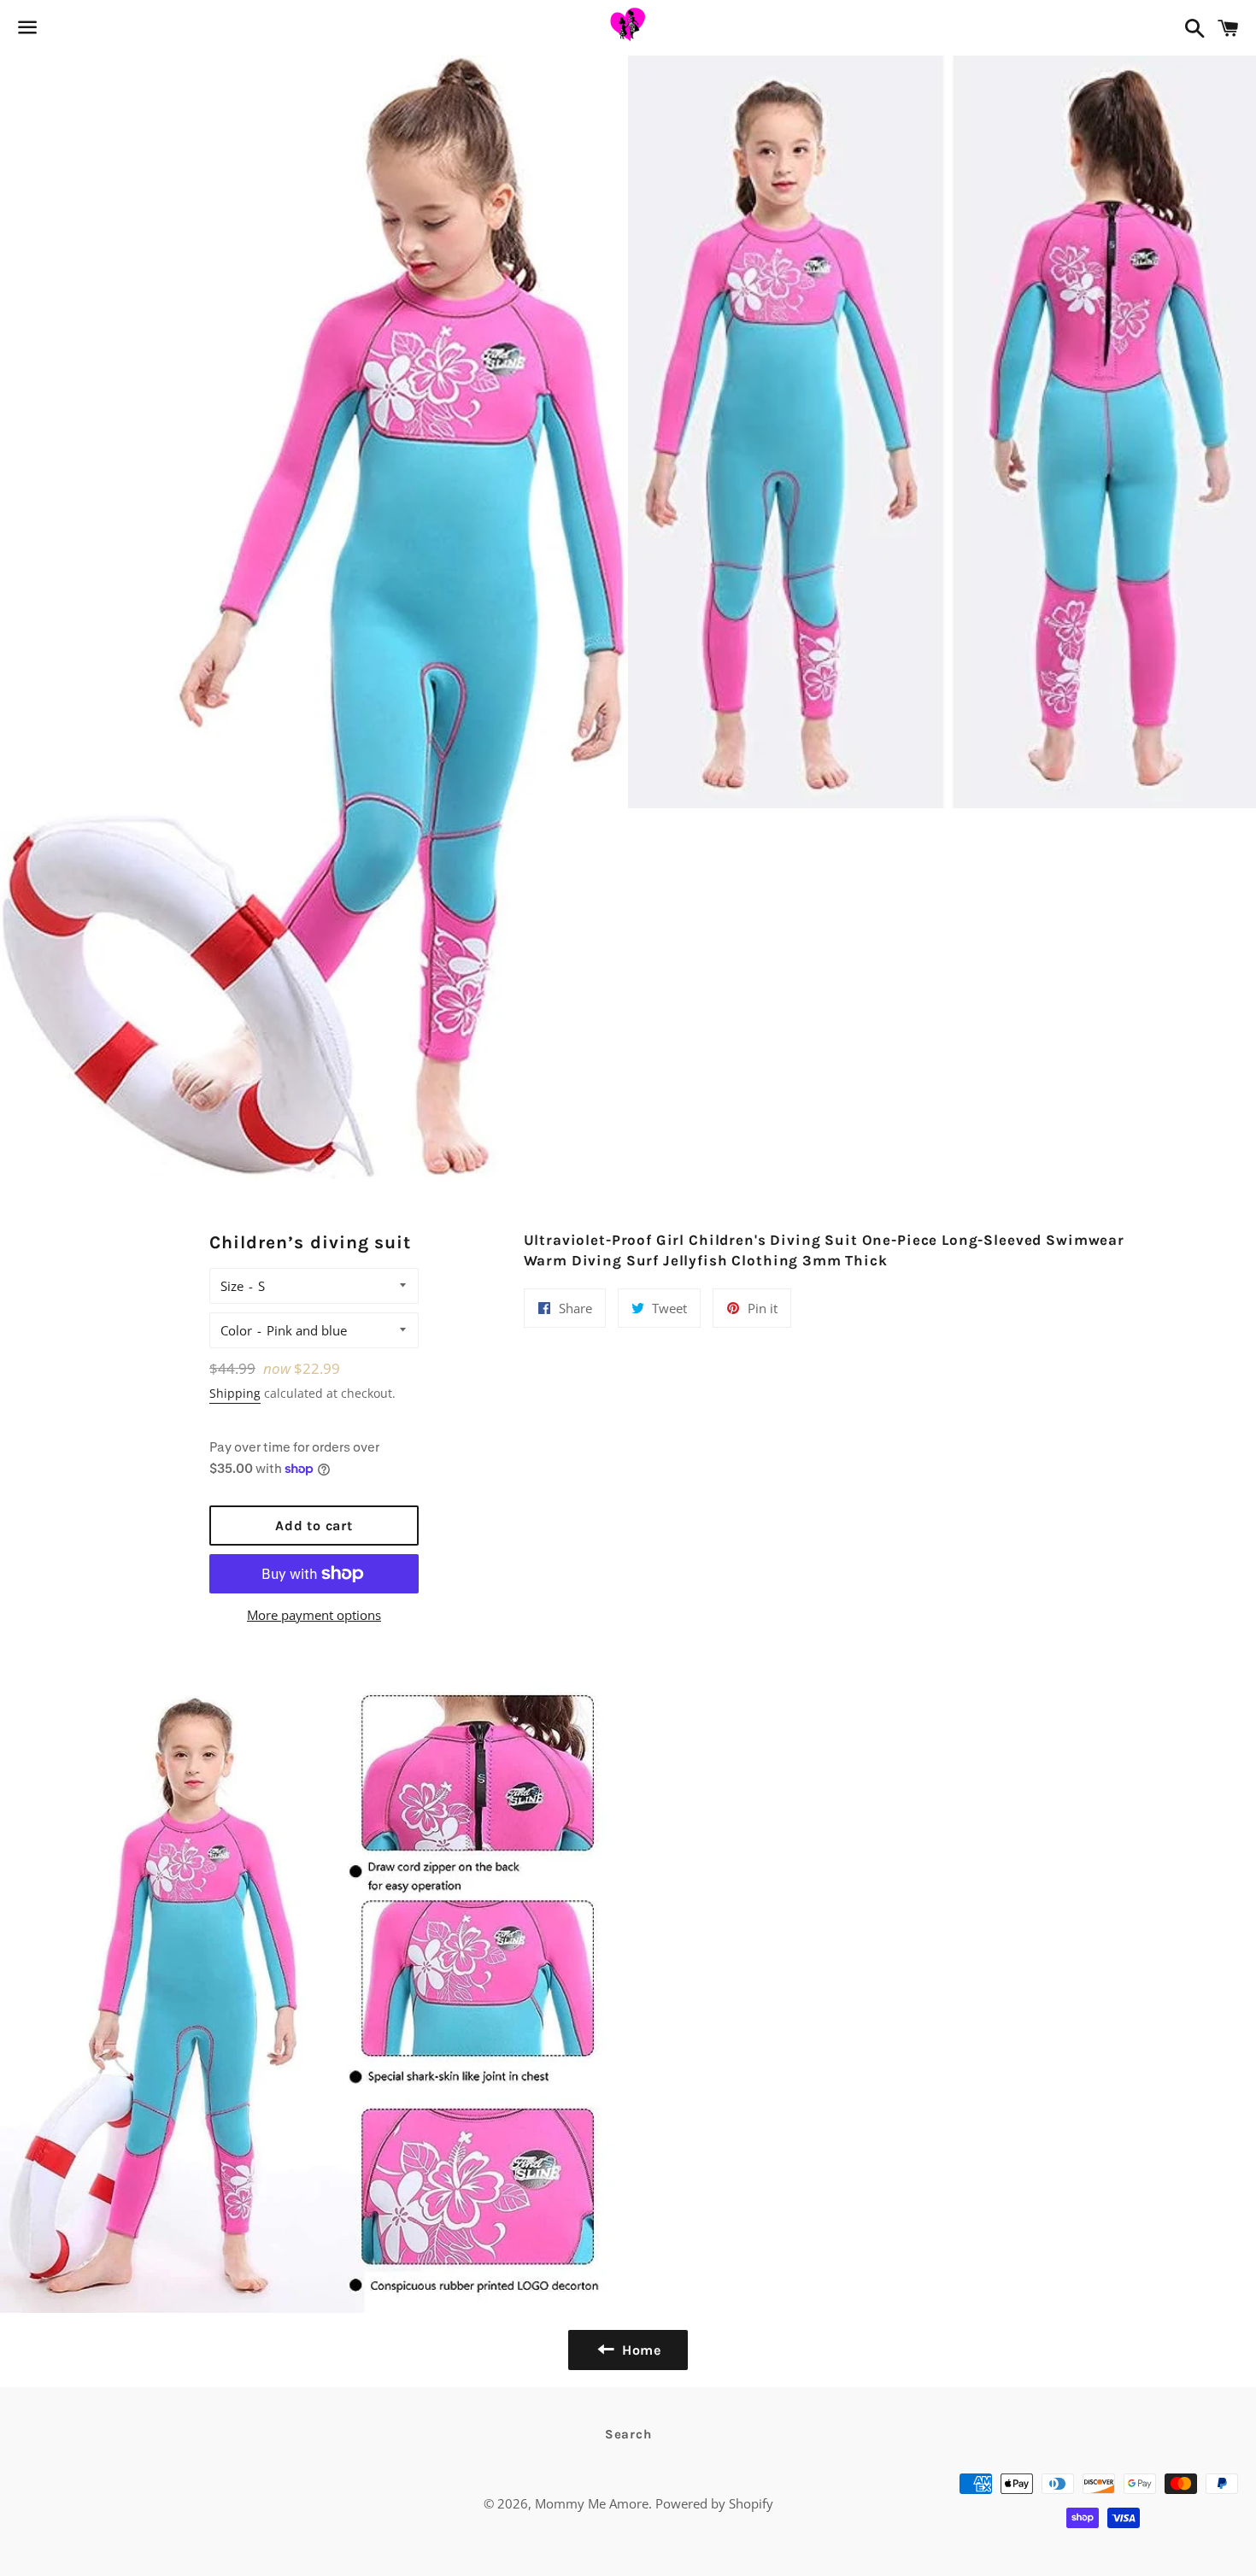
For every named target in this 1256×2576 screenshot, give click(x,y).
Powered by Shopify (714, 2503)
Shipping (235, 1393)
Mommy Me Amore (592, 2503)
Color (236, 1330)
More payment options (314, 1615)
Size (232, 1286)
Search (628, 2434)
